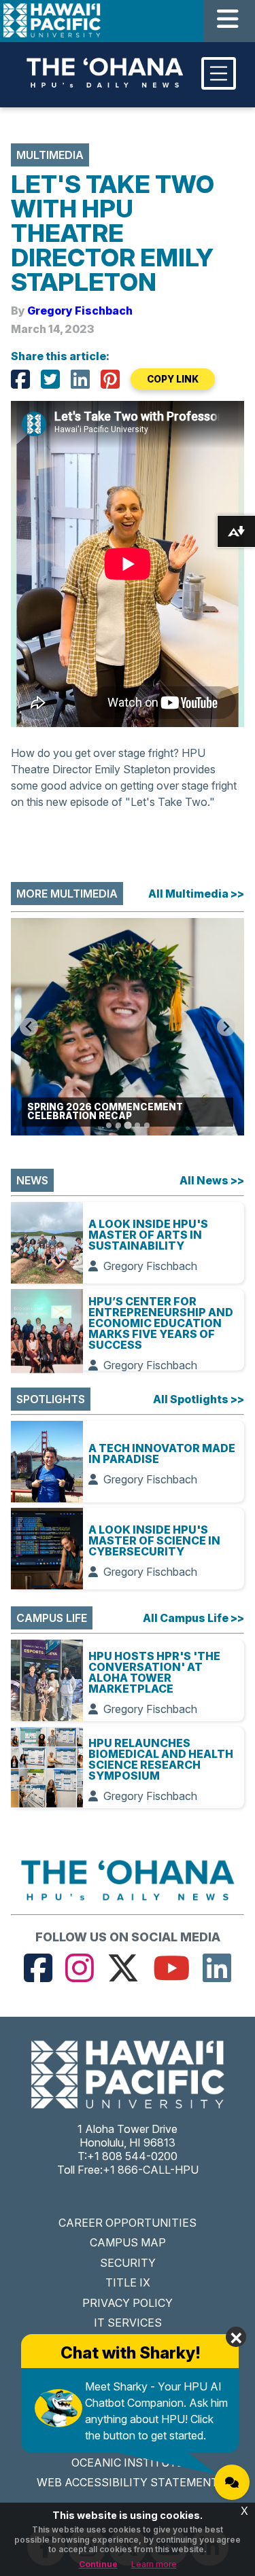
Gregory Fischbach (80, 311)
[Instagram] (80, 1968)
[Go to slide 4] (137, 1125)
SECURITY (128, 2263)
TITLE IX (128, 2282)
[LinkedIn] (80, 379)
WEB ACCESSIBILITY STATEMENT (128, 2482)
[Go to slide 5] (147, 1125)
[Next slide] (226, 1027)
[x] (123, 1968)
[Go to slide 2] (118, 1125)
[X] (50, 379)
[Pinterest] (110, 379)
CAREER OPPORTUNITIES (128, 2223)
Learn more (154, 2564)
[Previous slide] (29, 1027)
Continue (98, 2564)
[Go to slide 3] (128, 1125)
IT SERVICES (128, 2323)
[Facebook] (20, 379)
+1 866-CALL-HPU (151, 2170)
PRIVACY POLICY (128, 2303)
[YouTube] (171, 1968)
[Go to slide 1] (109, 1125)
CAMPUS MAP (128, 2242)
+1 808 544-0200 (132, 2156)
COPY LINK (173, 379)
